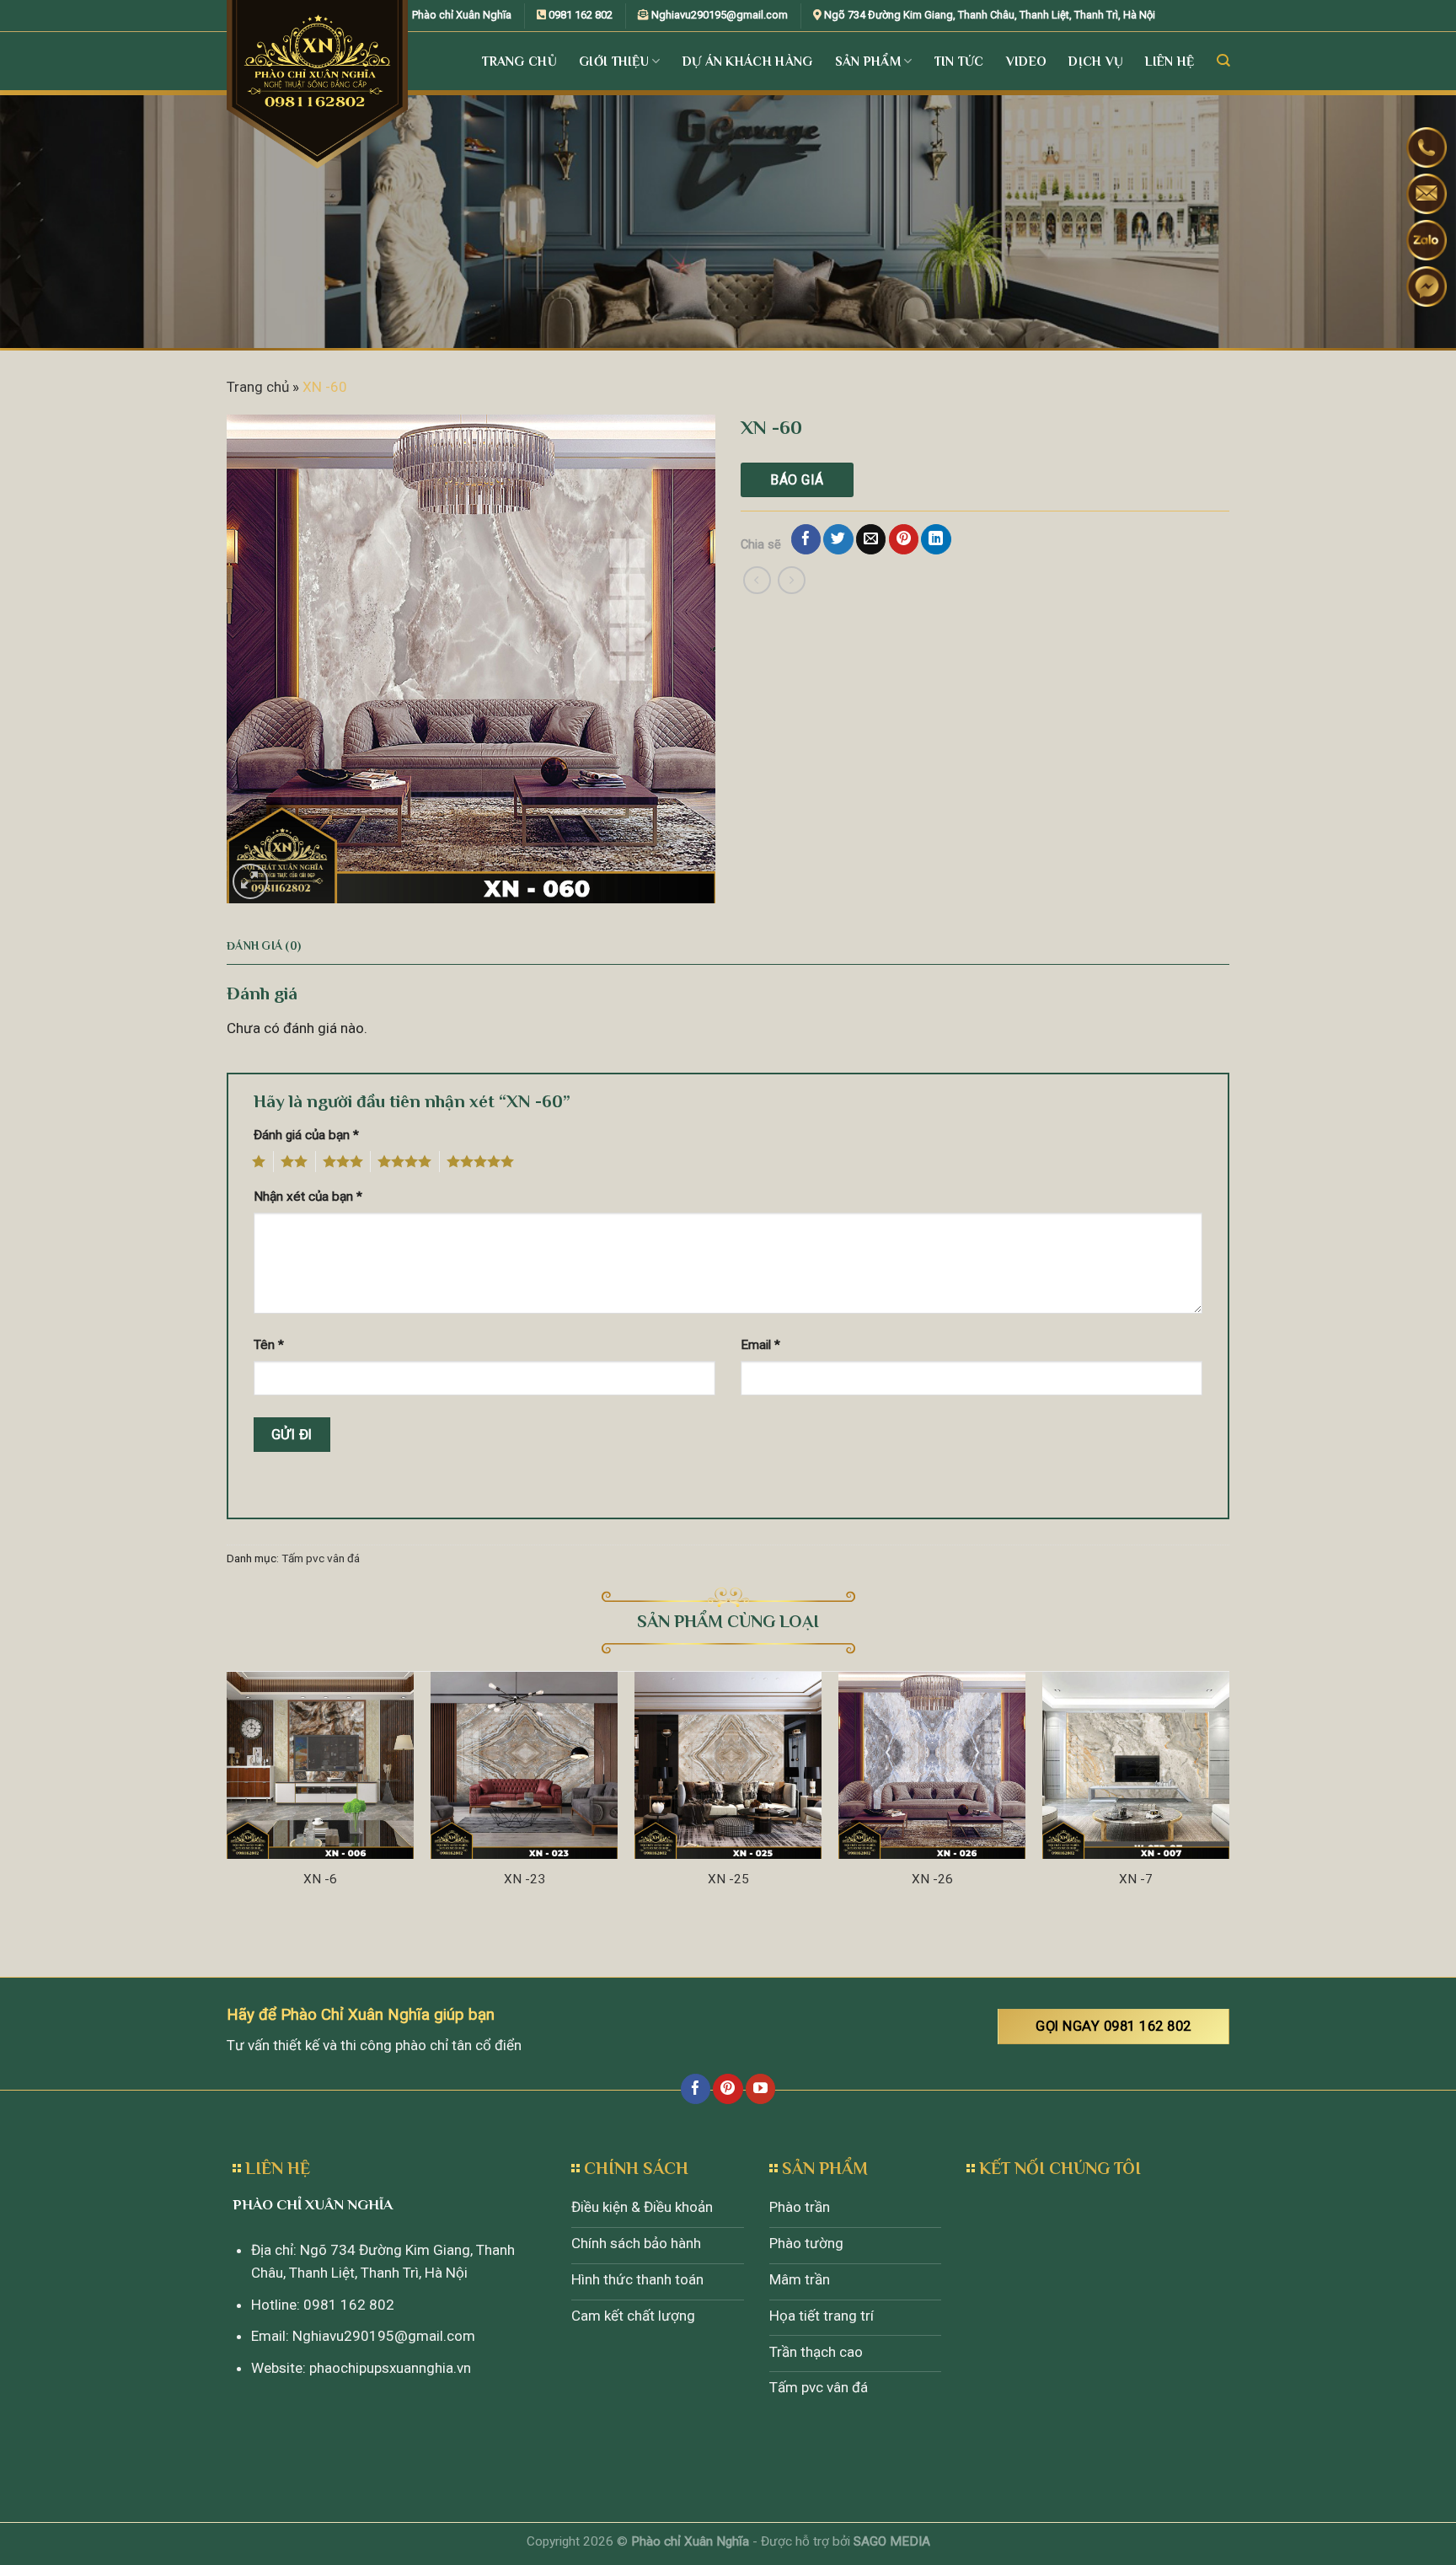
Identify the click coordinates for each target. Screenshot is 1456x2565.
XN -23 (525, 1879)
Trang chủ (258, 387)
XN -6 (320, 1879)
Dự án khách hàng (748, 61)
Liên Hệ (1170, 61)
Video (1027, 61)
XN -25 (728, 1879)
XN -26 (932, 1879)
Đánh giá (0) (264, 946)
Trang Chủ (519, 61)
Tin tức (959, 61)
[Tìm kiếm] (1223, 61)
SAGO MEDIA (892, 2541)
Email (760, 1345)
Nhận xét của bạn (308, 1197)
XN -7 (1136, 1879)
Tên (269, 1345)
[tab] (264, 946)
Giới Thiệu (614, 61)
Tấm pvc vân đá (321, 1558)
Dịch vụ (1096, 61)
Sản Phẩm (868, 61)
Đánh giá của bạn (306, 1135)
